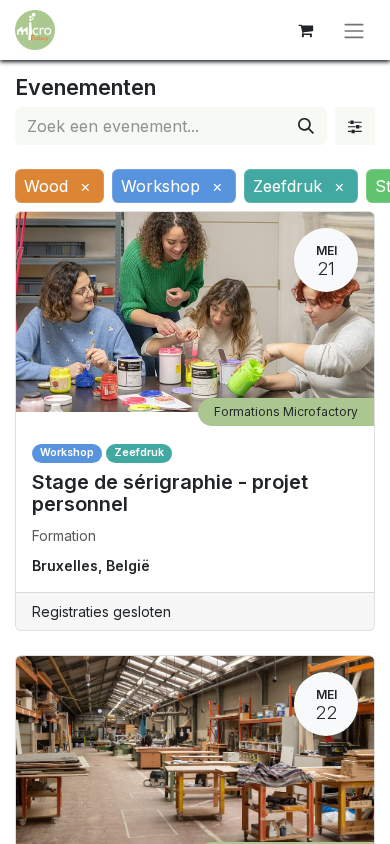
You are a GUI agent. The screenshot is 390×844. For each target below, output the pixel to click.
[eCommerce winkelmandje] (305, 30)
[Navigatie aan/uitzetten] (354, 30)
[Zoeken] (306, 126)
